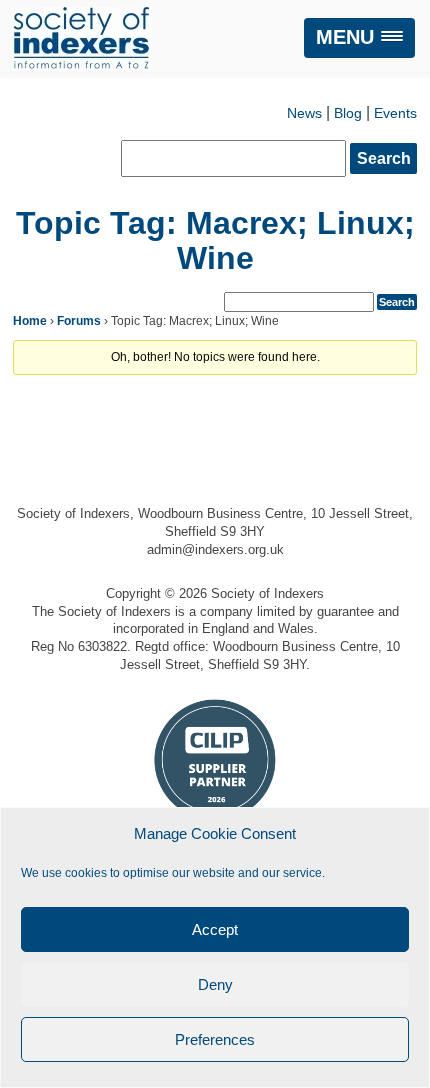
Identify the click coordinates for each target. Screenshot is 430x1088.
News (304, 113)
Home (30, 321)
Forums (79, 321)
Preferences (215, 1039)
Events (395, 113)
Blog (348, 113)
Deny (215, 984)
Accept (215, 929)
